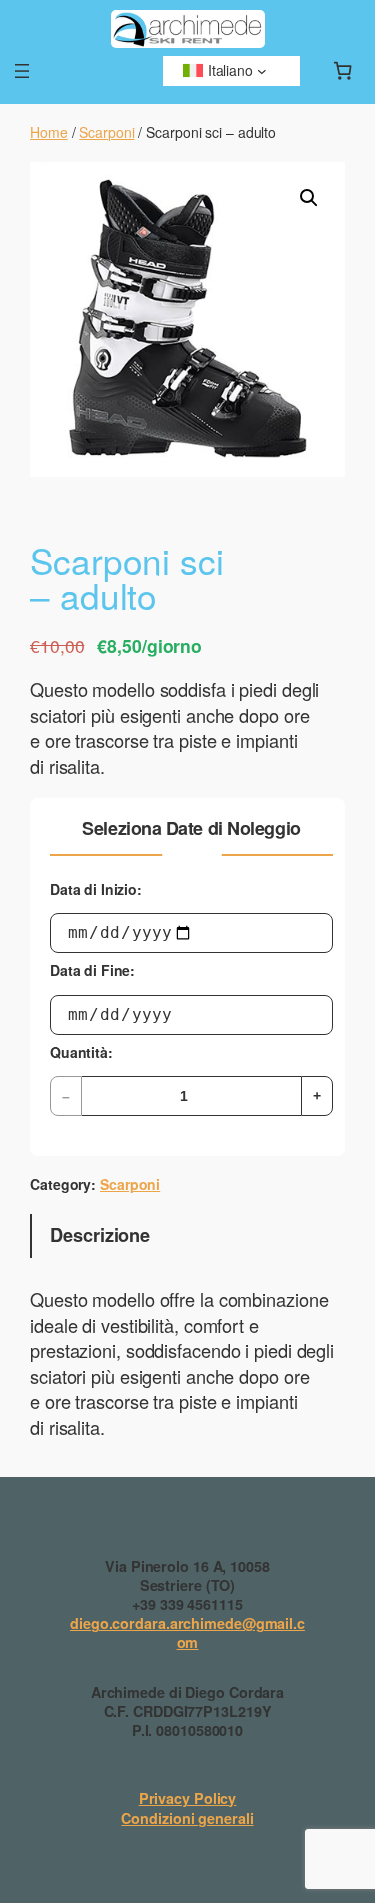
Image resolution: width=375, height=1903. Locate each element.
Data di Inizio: (96, 889)
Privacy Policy (188, 1798)
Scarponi (106, 132)
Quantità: (81, 1052)
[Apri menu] (22, 71)
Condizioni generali (187, 1818)
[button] (309, 198)
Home (49, 132)
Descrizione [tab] (100, 1235)
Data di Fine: (92, 970)
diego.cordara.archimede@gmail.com (187, 1632)
